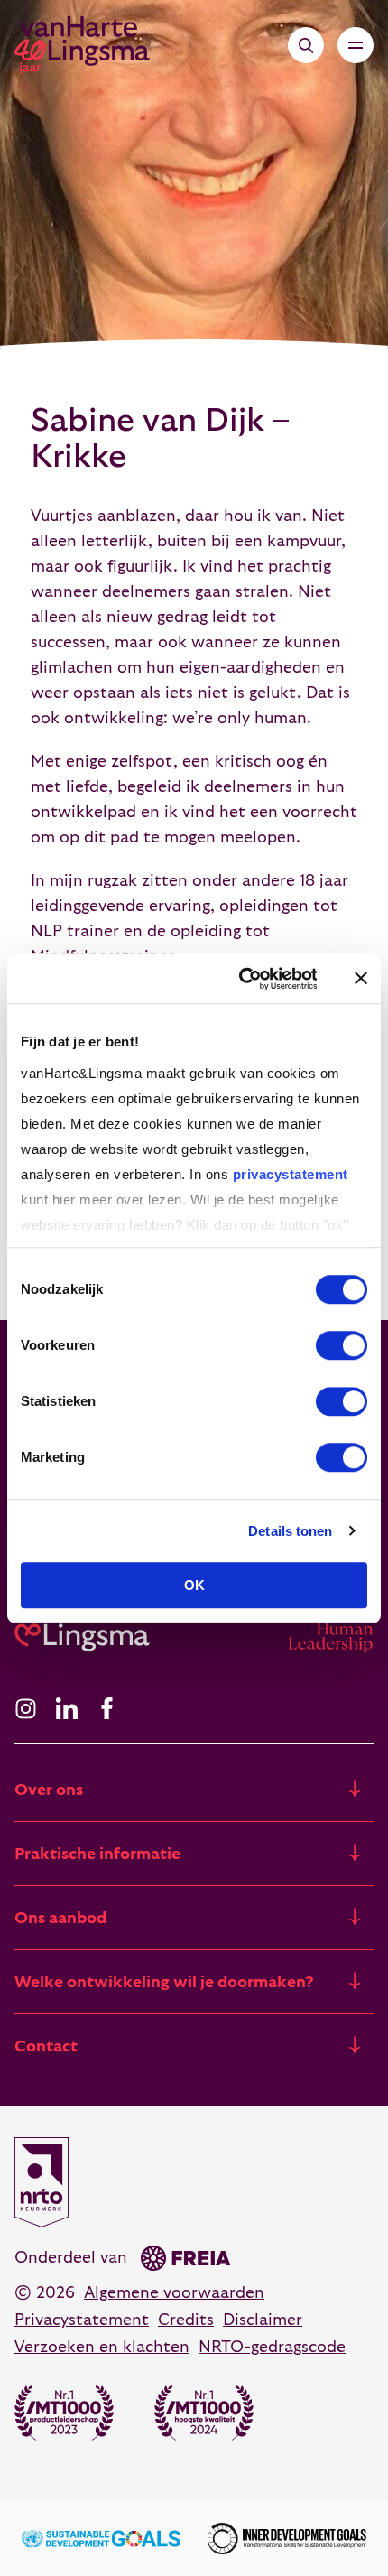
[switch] (342, 1345)
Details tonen (290, 1531)
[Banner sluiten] (361, 979)
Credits (186, 2320)
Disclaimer (263, 2320)
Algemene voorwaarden (174, 2293)
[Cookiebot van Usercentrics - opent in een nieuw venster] (240, 979)
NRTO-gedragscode (272, 2347)
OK (194, 1585)
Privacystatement (82, 2320)
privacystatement (291, 1174)
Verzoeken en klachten (102, 2347)
